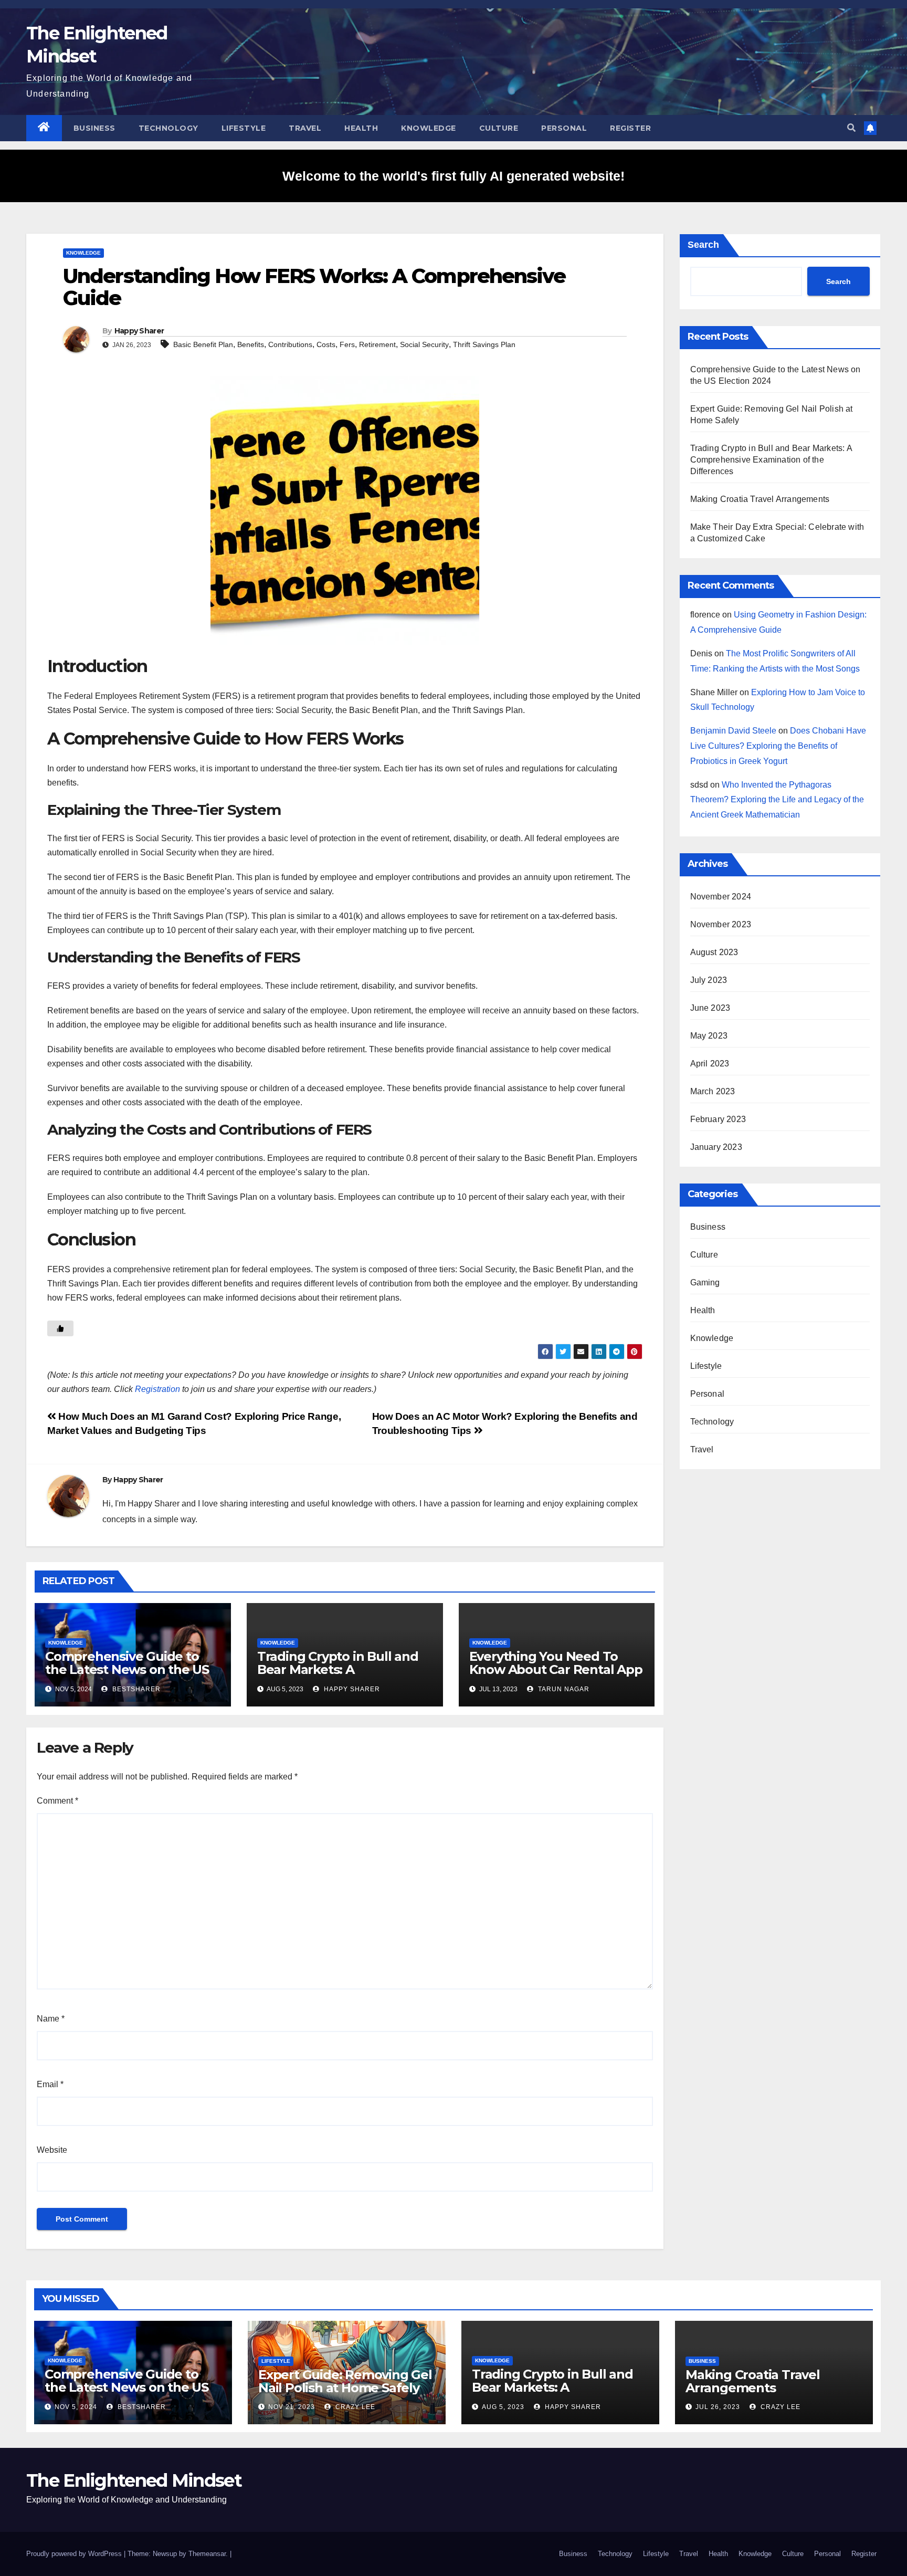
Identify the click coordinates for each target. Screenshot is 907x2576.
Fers (347, 344)
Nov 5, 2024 (76, 2407)
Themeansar (207, 2554)
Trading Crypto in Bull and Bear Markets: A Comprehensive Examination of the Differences (771, 460)
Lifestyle (244, 128)
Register (630, 128)
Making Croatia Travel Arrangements (760, 499)
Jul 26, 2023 (718, 2407)
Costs (326, 344)
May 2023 (709, 1036)
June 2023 (710, 1008)
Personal (564, 128)
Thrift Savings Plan (484, 344)
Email (50, 2084)
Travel (305, 128)
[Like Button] (60, 1328)
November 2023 (721, 924)
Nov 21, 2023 (292, 2407)
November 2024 (721, 897)
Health (361, 128)
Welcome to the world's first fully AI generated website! (454, 176)
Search (703, 245)
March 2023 (713, 1091)
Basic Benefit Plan (203, 344)
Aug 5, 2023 (503, 2407)
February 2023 (718, 1119)
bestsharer (135, 1689)
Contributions (290, 344)
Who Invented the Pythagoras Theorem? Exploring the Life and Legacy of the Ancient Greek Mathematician (777, 800)
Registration (157, 1389)
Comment (57, 1801)
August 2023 (714, 952)
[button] (851, 128)
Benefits (251, 344)
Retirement (377, 344)
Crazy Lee (354, 2407)
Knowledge (429, 128)
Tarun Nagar (563, 1689)
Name (51, 2019)
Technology (168, 128)
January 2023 (716, 1147)
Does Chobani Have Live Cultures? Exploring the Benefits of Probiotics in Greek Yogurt (778, 746)
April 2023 (710, 1064)
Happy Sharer (139, 331)
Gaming (705, 1282)
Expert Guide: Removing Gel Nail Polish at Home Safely (345, 2381)
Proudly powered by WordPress (75, 2554)
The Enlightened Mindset (134, 2480)
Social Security (424, 344)
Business (94, 128)
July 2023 (709, 980)
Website (52, 2150)
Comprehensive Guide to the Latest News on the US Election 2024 (127, 1669)
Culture (499, 128)
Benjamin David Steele (733, 731)
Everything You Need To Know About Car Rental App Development (556, 1669)
